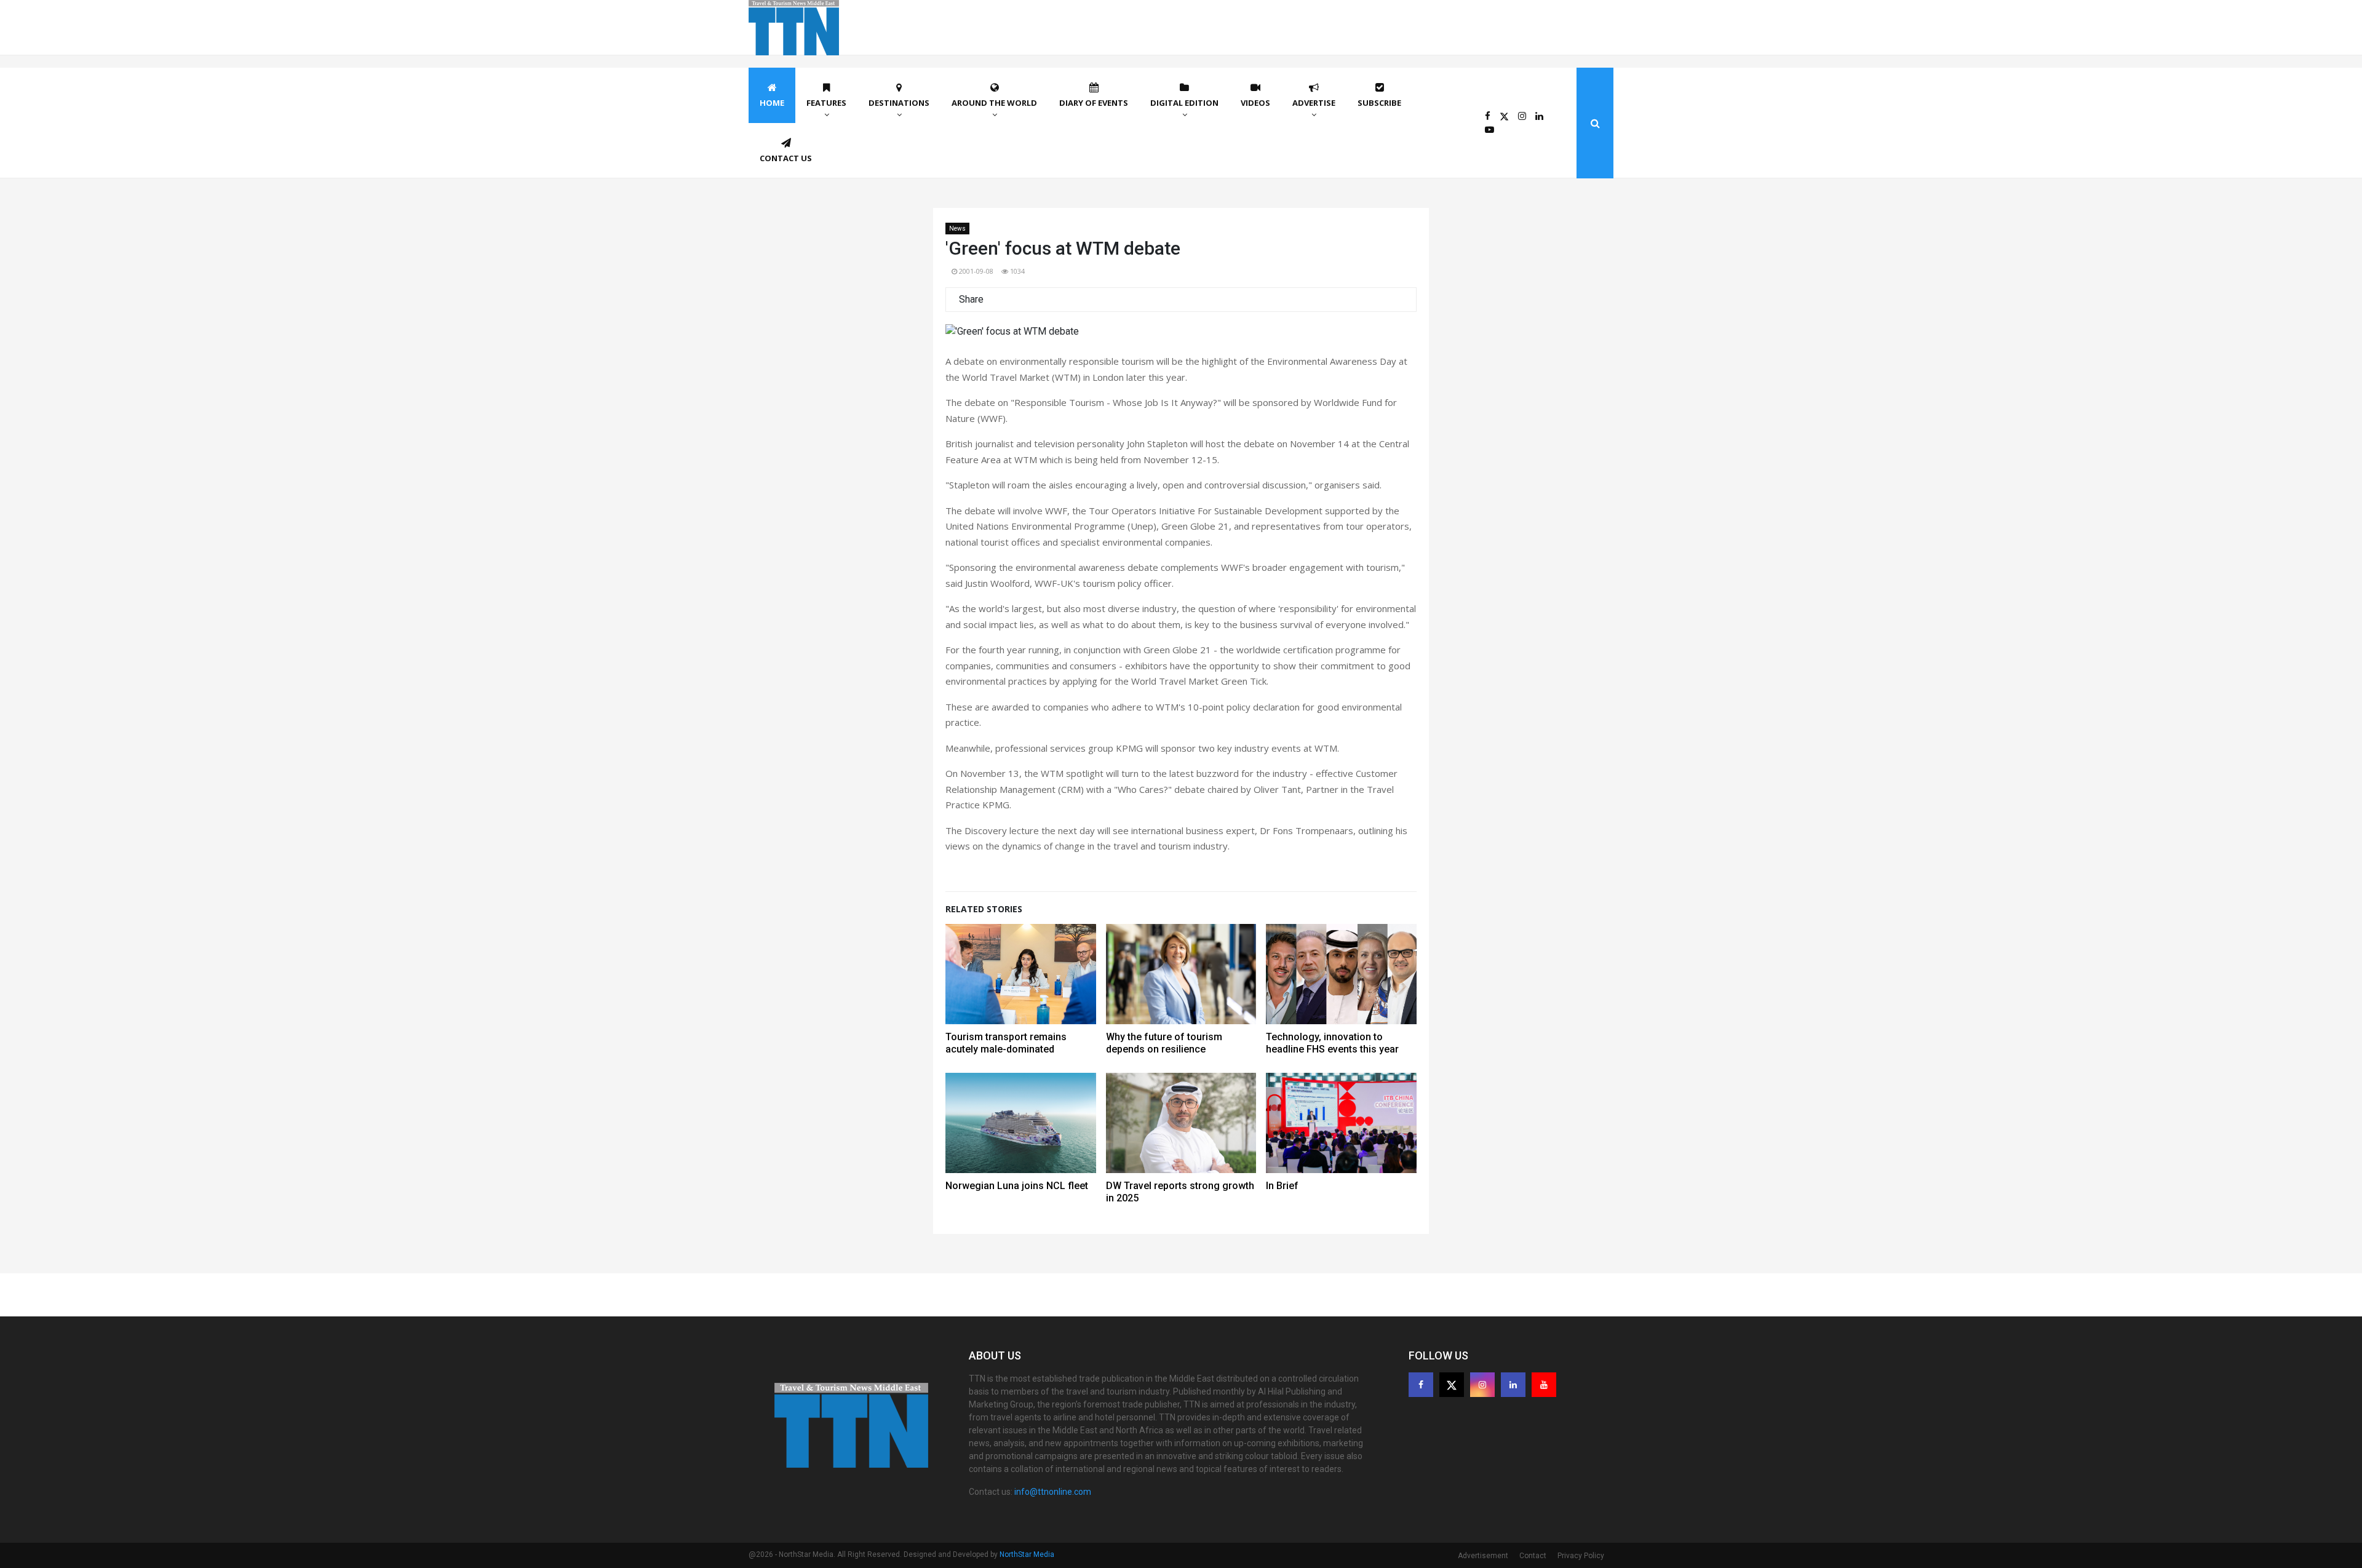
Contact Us (786, 158)
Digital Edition (1184, 103)
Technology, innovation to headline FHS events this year (1332, 1043)
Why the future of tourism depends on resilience (1164, 1043)
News (957, 229)
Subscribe (1379, 103)
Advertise (1314, 103)
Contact (1533, 1556)
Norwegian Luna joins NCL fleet (1017, 1186)
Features (826, 103)
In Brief (1282, 1186)
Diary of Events (1094, 103)
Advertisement (1483, 1556)
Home (772, 103)
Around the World (994, 103)
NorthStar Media (1027, 1554)
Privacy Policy (1581, 1556)
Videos (1255, 103)
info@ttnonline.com (1053, 1492)
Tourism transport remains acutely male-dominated (1006, 1043)
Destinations (899, 103)
